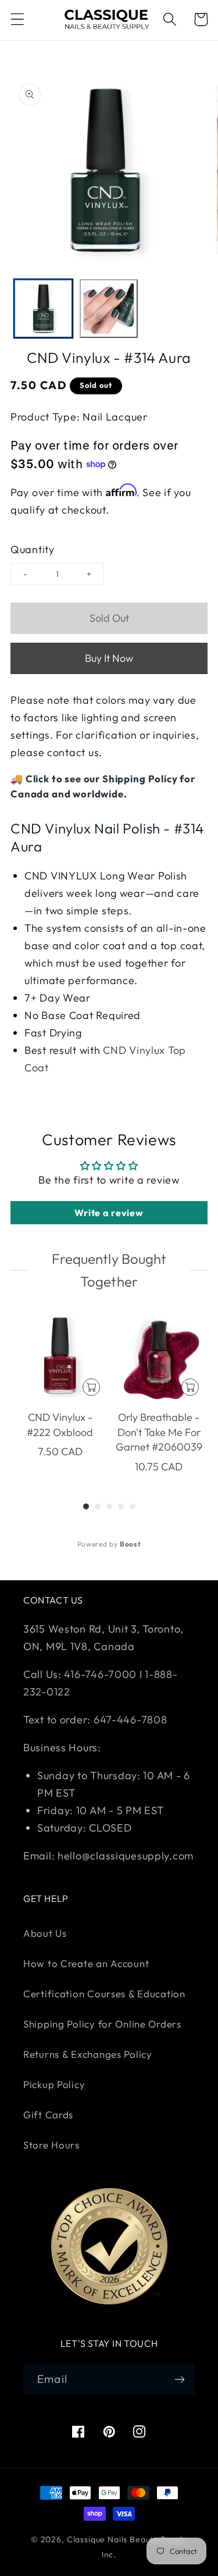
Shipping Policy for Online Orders (102, 2024)
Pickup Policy (54, 2084)
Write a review (109, 1213)
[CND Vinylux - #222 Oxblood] (60, 1356)
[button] (18, 19)
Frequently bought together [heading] (109, 1270)
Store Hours (51, 2145)
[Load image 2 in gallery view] (109, 309)
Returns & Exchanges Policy (88, 2054)
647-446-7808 (131, 1720)
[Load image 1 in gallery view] (43, 309)
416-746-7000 (100, 1674)
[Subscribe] (179, 2379)
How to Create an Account (86, 1963)
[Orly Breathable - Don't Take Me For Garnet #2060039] (159, 1356)
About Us (45, 1933)
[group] (60, 1393)
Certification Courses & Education (104, 1994)
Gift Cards (48, 2114)
